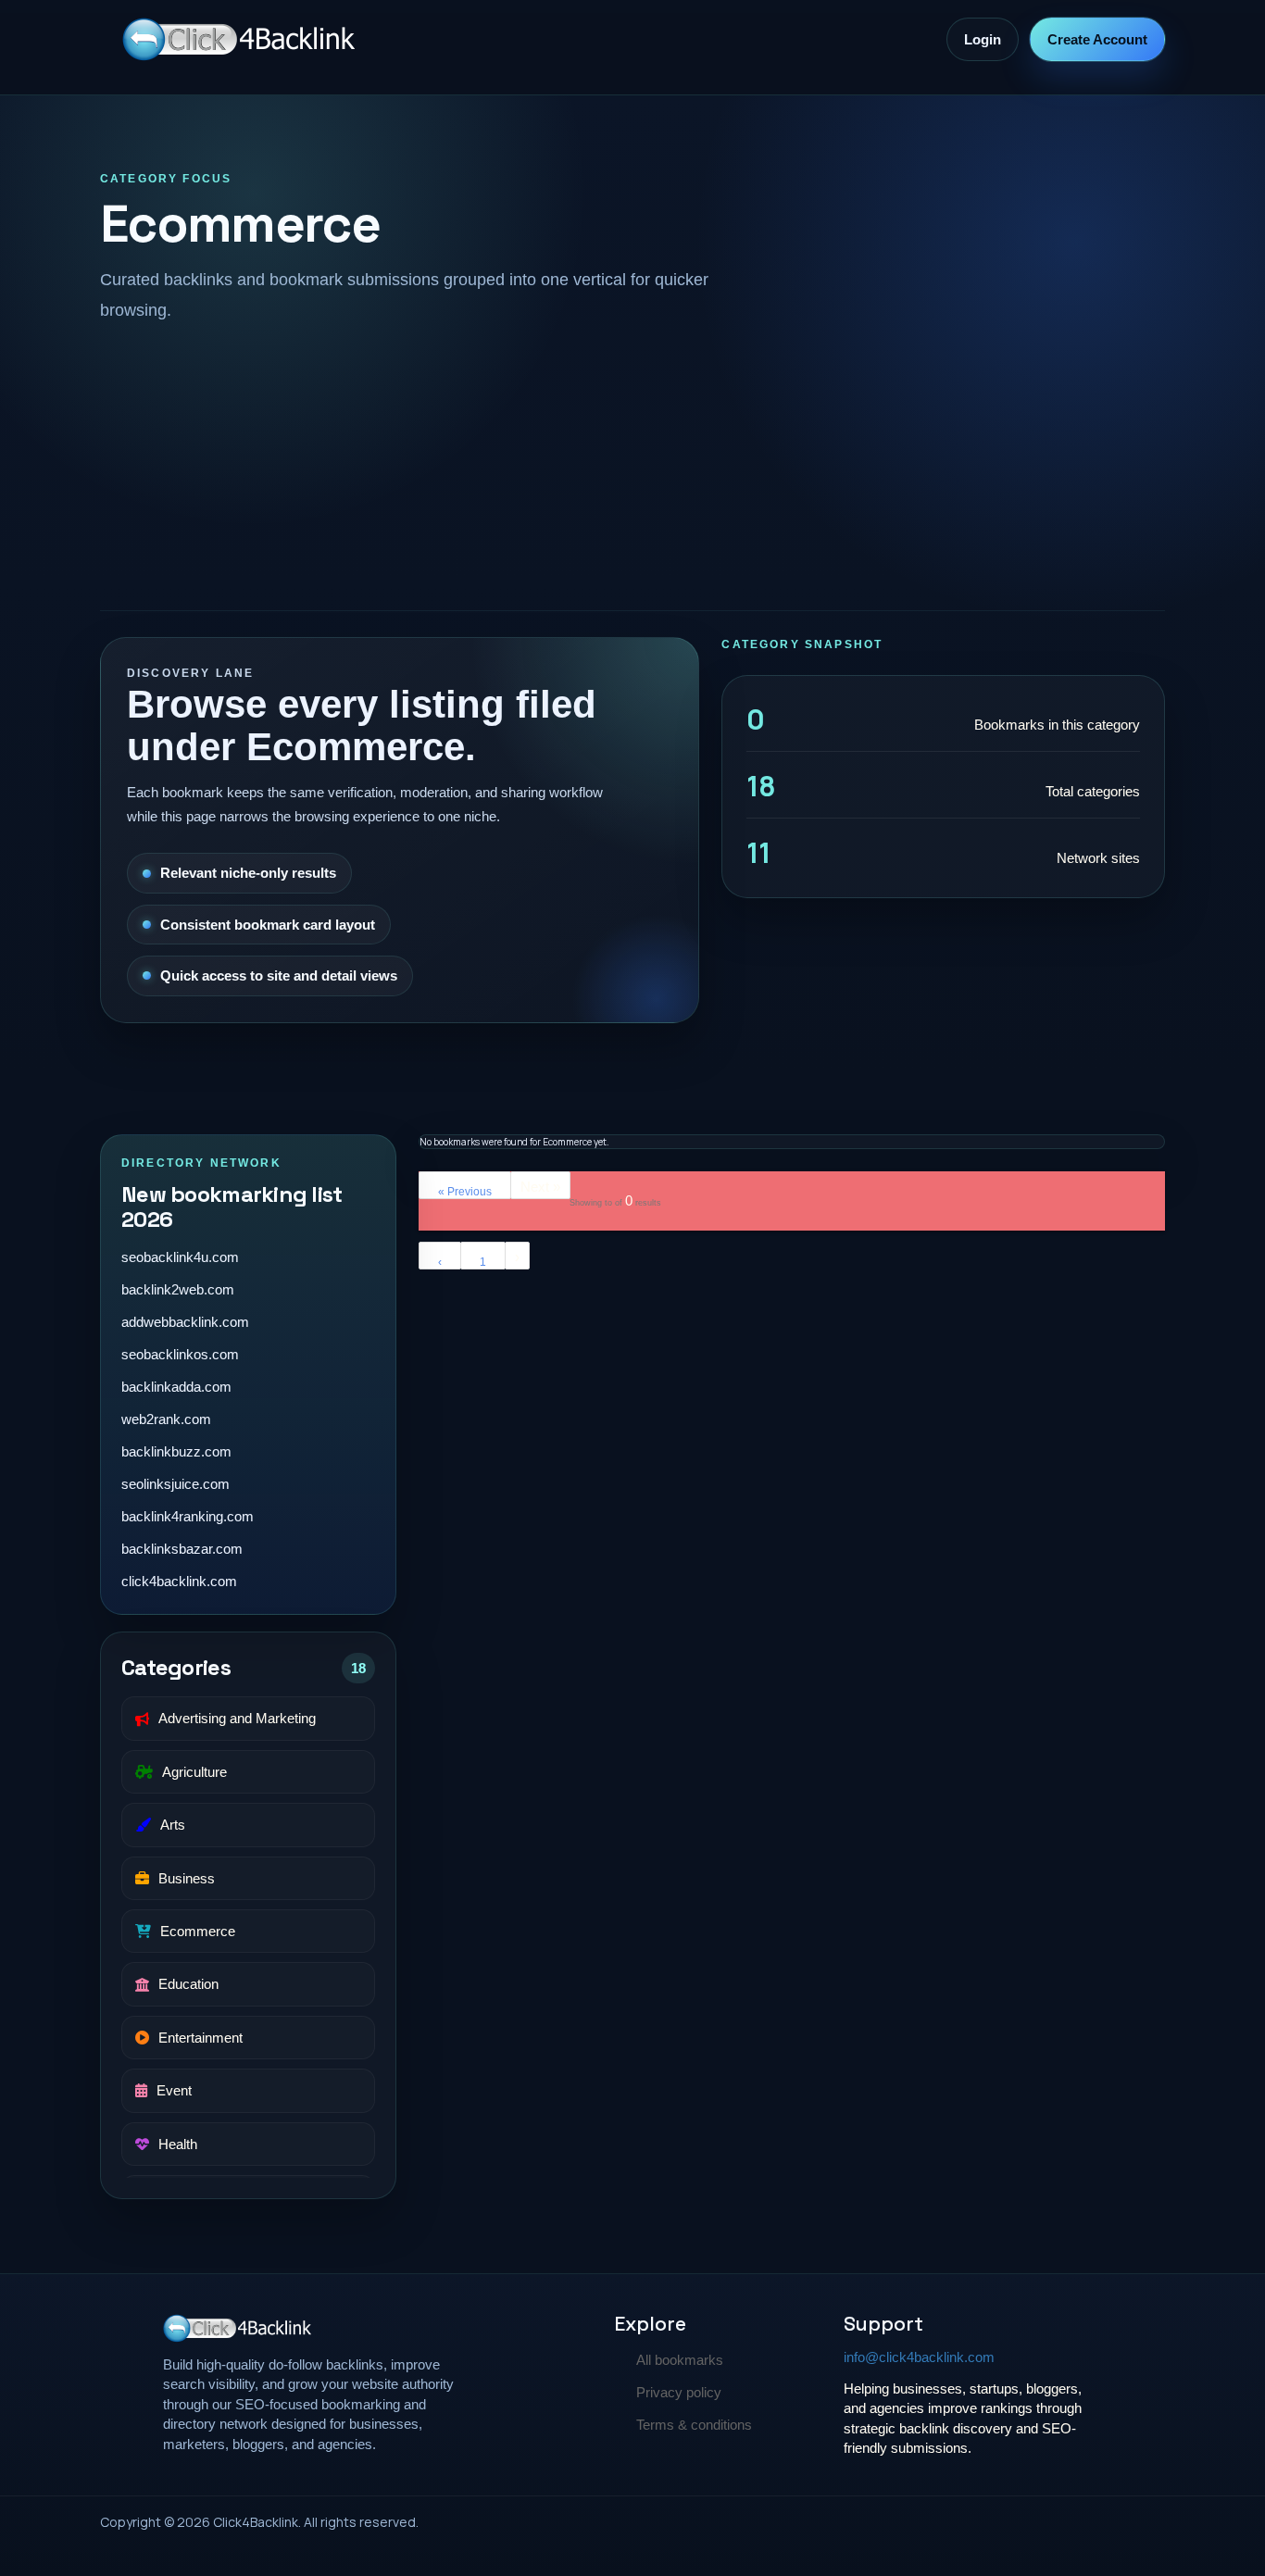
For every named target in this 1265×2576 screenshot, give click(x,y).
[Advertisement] (632, 464)
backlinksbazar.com (182, 1549)
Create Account (1097, 39)
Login (983, 39)
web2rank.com (166, 1419)
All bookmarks (680, 2360)
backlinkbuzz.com (176, 1451)
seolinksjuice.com (175, 1484)
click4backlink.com (179, 1581)
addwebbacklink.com (185, 1322)
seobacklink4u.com (180, 1257)
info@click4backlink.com (919, 2357)
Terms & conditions (694, 2425)
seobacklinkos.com (180, 1354)
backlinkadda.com (176, 1387)
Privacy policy (679, 2392)
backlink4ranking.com (188, 1516)
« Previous (465, 1192)
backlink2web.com (178, 1289)
